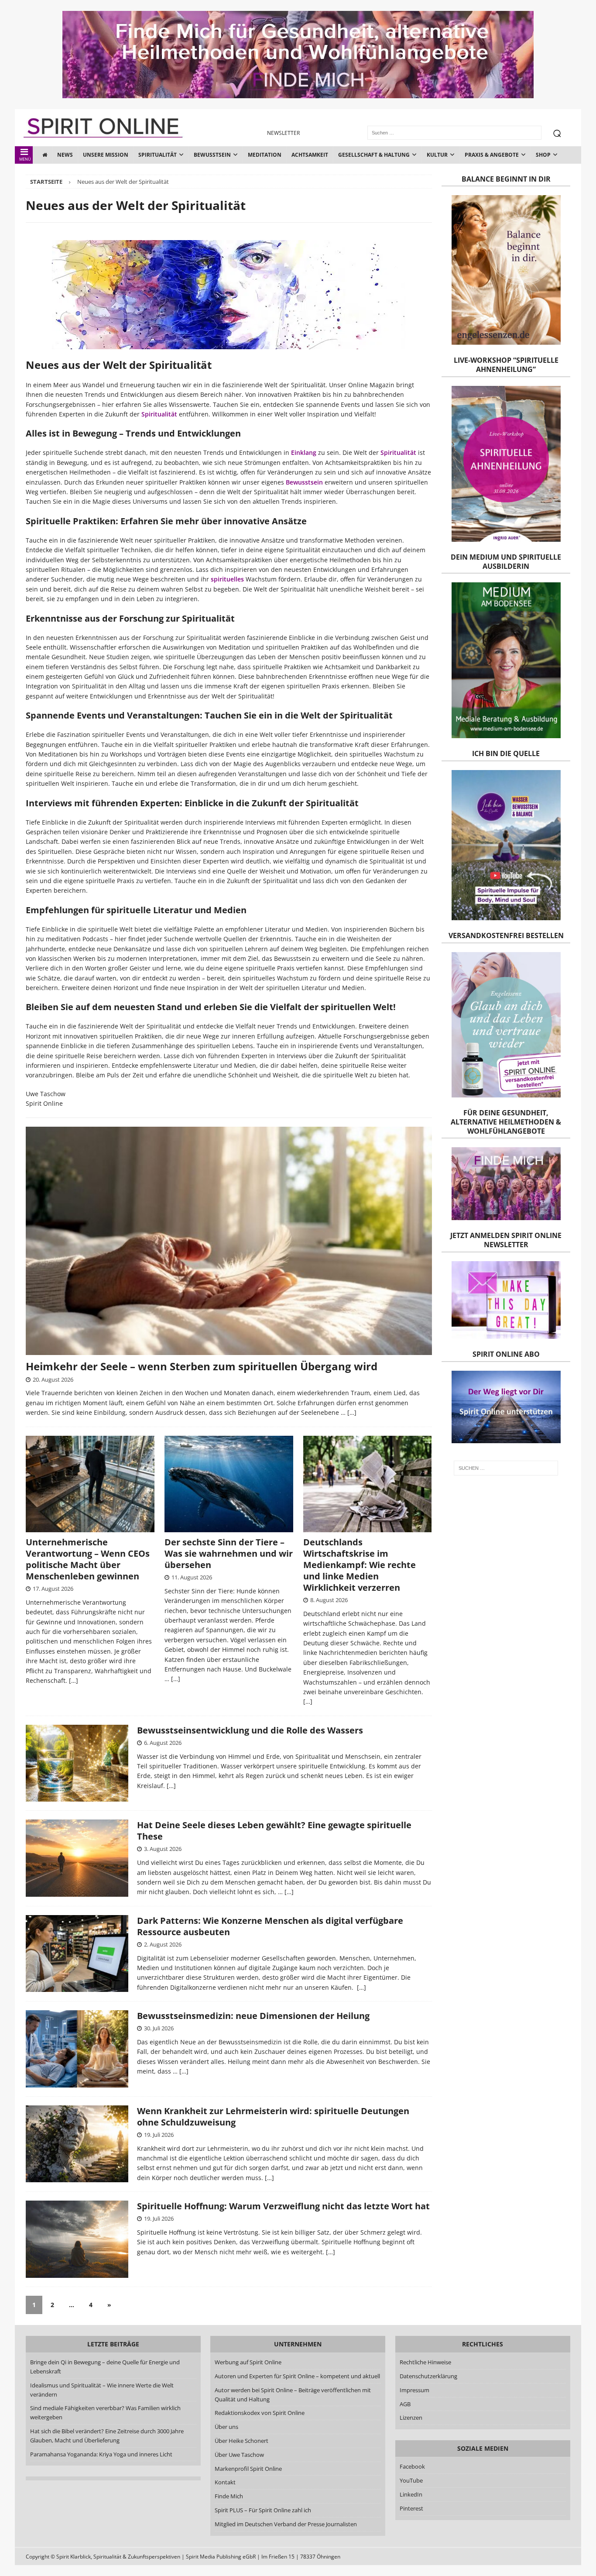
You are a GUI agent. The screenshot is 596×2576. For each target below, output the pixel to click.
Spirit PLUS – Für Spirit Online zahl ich (263, 2510)
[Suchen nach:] (506, 1468)
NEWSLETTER (283, 133)
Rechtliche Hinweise (425, 2362)
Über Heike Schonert (242, 2441)
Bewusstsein (212, 155)
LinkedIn (411, 2494)
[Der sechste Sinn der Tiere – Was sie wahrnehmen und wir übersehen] (229, 1484)
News (65, 155)
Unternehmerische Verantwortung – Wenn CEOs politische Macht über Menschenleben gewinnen (88, 1559)
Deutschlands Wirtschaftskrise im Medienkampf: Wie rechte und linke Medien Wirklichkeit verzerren (360, 1565)
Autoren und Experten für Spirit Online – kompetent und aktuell (298, 2376)
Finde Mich (229, 2496)
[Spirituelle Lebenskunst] (77, 2239)
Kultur (437, 155)
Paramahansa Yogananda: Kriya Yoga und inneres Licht (101, 2454)
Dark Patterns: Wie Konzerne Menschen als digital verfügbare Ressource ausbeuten (270, 1926)
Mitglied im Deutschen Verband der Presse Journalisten (286, 2524)
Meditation (265, 155)
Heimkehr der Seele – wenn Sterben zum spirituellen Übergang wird (202, 1366)
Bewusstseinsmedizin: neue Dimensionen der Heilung (253, 2016)
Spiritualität (158, 155)
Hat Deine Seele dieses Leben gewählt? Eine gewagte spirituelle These (274, 1831)
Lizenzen (411, 2418)
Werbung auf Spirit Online (248, 2362)
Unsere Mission (106, 155)
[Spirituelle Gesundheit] (77, 2049)
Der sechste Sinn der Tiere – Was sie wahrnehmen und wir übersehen (229, 1553)
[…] (352, 1412)
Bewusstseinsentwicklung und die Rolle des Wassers (250, 1730)
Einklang (304, 452)
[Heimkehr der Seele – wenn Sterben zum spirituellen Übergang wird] (229, 1241)
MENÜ (25, 159)
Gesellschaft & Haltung (374, 155)
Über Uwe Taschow (240, 2455)
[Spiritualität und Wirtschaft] (77, 1954)
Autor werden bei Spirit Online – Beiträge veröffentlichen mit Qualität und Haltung (293, 2395)
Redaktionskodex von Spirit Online (260, 2413)
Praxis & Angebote (492, 155)
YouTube (412, 2480)
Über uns (227, 2427)
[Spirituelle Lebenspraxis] (77, 1858)
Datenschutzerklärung (428, 2376)
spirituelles (227, 579)
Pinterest (411, 2508)
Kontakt (226, 2482)
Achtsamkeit (310, 155)
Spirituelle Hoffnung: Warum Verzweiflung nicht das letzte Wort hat (283, 2206)
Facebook (412, 2466)
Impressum (414, 2390)
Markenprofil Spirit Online (249, 2469)
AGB (405, 2404)
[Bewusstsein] (77, 1763)
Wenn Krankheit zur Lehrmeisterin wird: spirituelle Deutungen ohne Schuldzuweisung (273, 2117)
